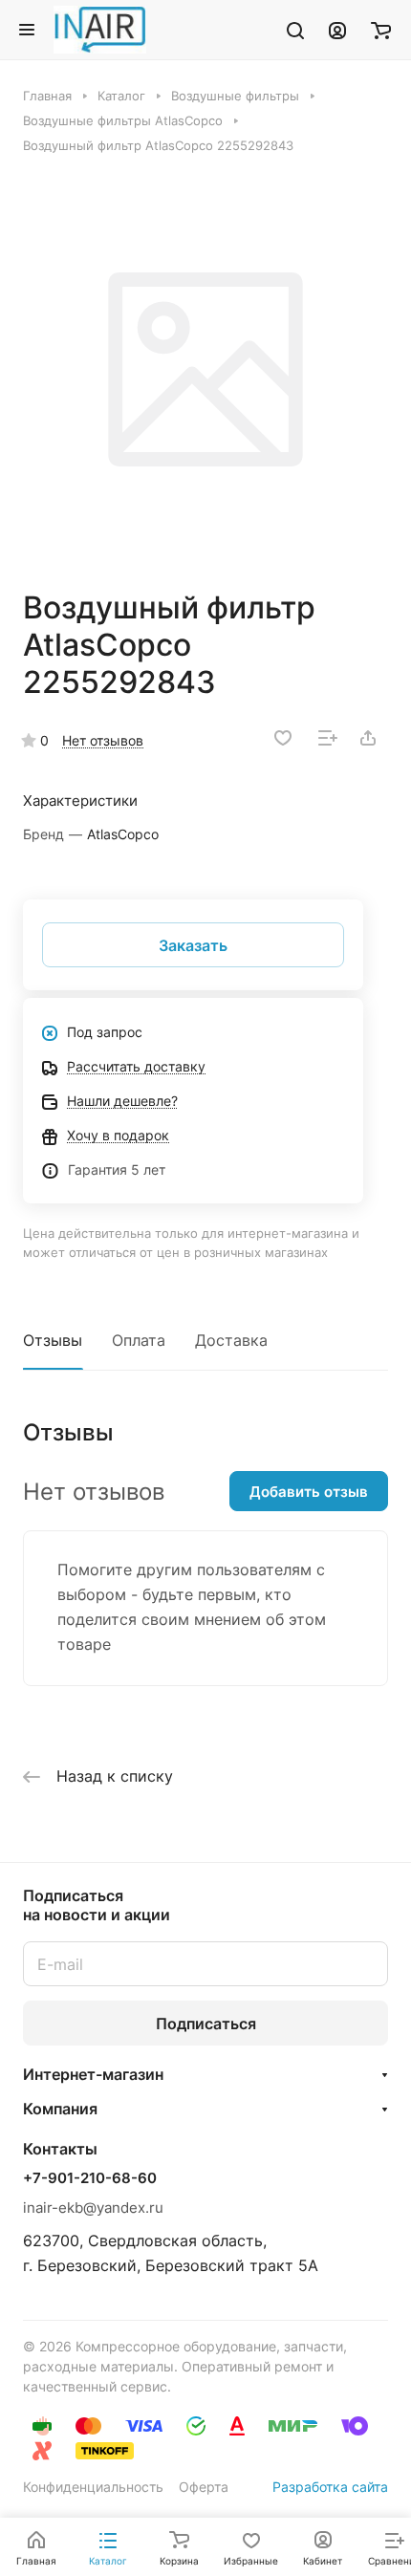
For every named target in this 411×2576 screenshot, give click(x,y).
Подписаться (206, 2024)
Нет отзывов (103, 740)
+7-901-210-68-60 (90, 2178)
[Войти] (337, 30)
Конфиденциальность (93, 2487)
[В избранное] (283, 738)
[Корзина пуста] (381, 30)
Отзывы (53, 1340)
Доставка (231, 1340)
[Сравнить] (328, 738)
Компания (60, 2109)
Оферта (204, 2487)
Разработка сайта (330, 2487)
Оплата (139, 1340)
